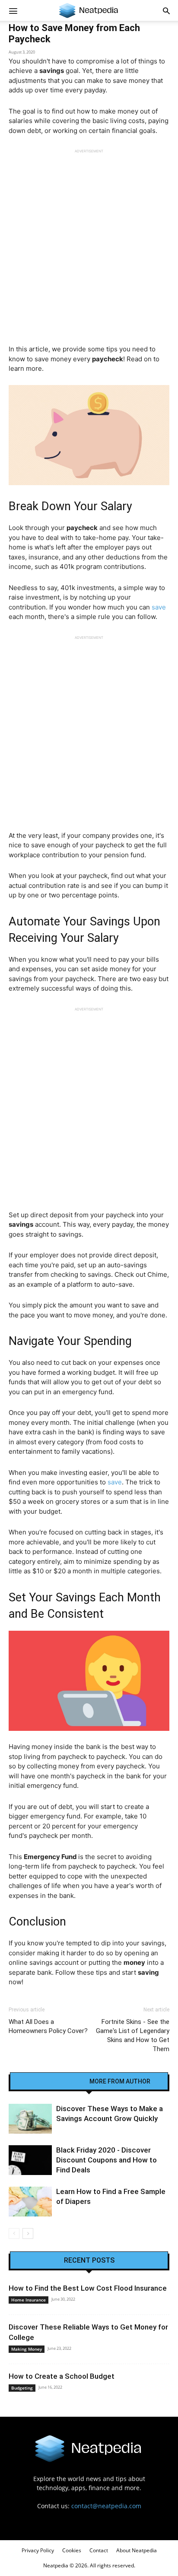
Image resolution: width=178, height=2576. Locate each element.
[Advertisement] (89, 243)
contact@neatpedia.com (106, 2506)
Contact (99, 2550)
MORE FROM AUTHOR (120, 2081)
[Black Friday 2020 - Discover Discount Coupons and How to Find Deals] (30, 2160)
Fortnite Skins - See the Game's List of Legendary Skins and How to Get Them (133, 2035)
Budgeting (22, 2388)
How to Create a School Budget (62, 2376)
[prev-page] (14, 2233)
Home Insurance (29, 2300)
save (159, 607)
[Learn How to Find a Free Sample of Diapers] (30, 2202)
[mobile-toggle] (13, 10)
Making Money (27, 2349)
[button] (166, 10)
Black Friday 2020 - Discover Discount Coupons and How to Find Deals (106, 2160)
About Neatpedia (137, 2550)
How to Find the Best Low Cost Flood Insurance (88, 2288)
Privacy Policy (38, 2550)
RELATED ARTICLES (55, 2081)
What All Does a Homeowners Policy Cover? (48, 2026)
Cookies (72, 2550)
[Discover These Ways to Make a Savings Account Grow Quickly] (30, 2119)
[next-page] (28, 2233)
